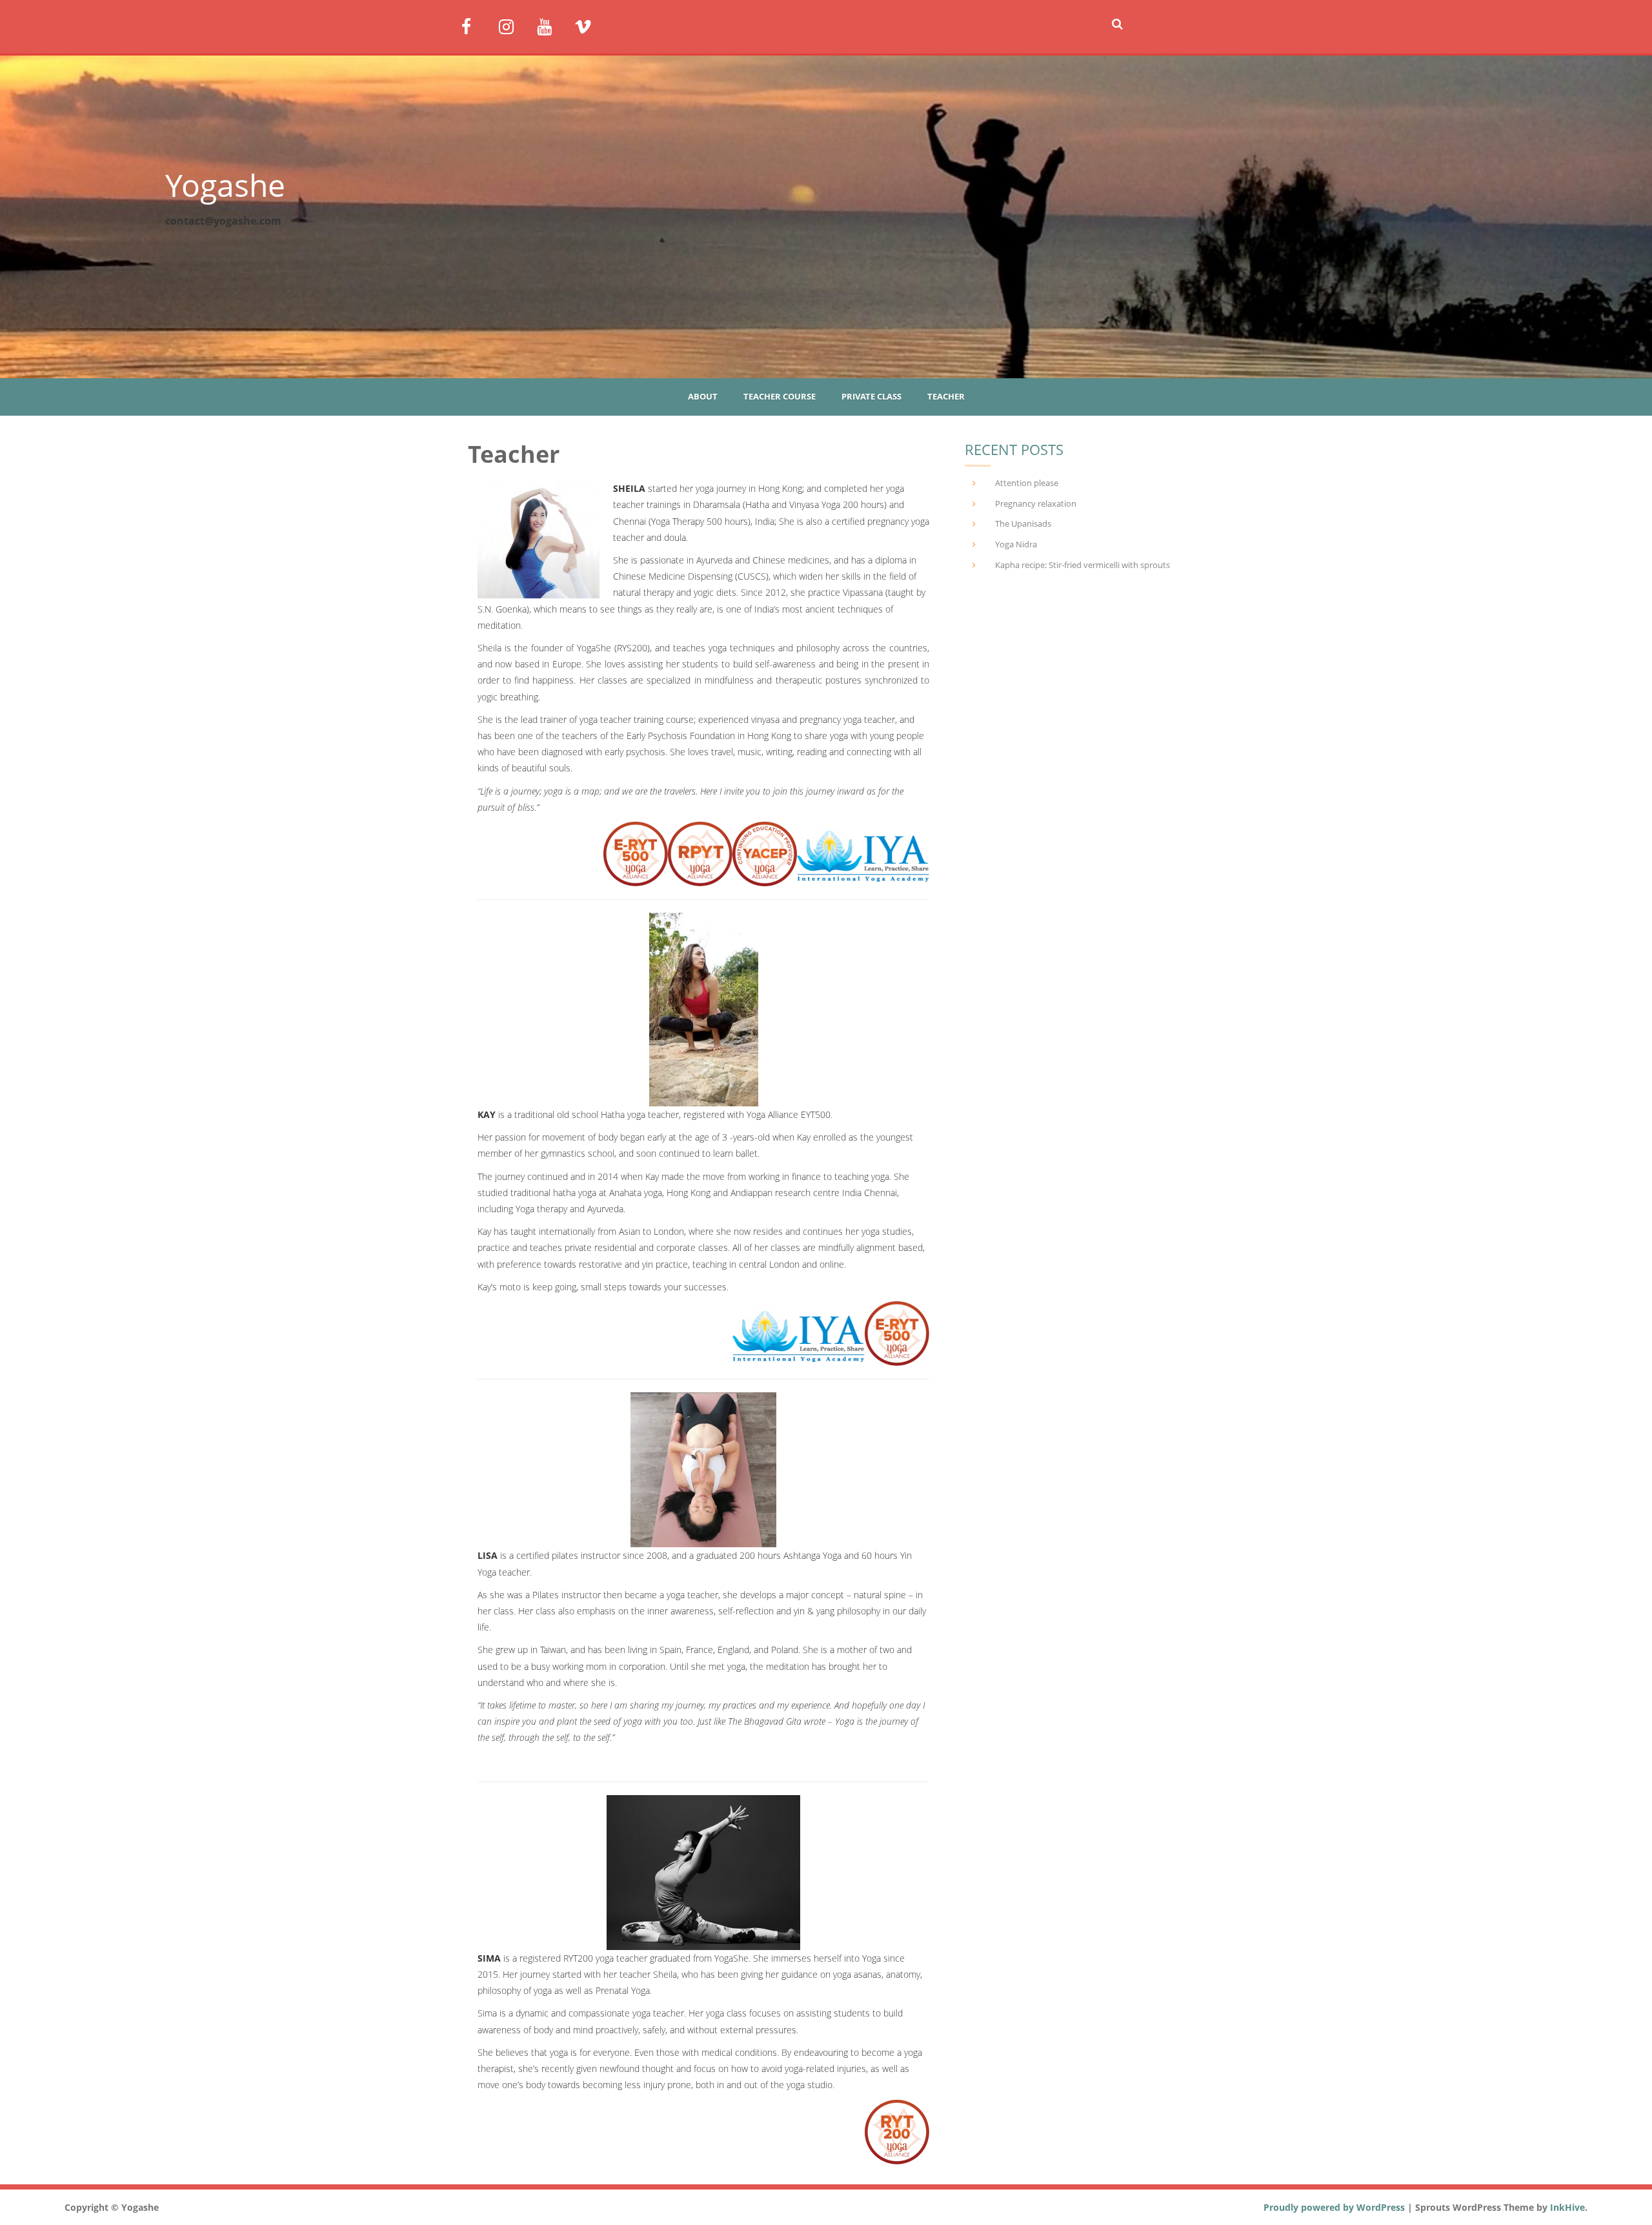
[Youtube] (551, 25)
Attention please (1027, 483)
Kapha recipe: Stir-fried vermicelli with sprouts (1083, 565)
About (703, 396)
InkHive (1567, 2207)
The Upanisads (1023, 523)
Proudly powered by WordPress (1334, 2207)
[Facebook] (475, 25)
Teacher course (780, 396)
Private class (871, 396)
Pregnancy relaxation (1036, 503)
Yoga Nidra (1016, 544)
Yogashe (225, 185)
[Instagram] (513, 25)
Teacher (946, 396)
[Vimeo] (588, 25)
